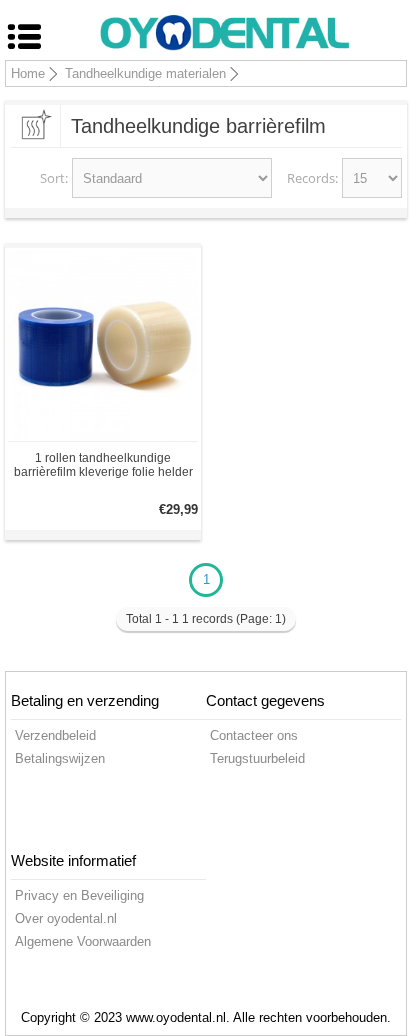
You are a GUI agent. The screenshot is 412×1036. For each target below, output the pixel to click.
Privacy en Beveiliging (79, 895)
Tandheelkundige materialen (145, 73)
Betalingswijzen (60, 758)
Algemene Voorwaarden (83, 941)
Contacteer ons (254, 735)
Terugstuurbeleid (257, 758)
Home (28, 73)
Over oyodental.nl (66, 918)
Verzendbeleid (55, 735)
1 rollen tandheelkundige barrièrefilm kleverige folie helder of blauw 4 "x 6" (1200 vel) (103, 465)
